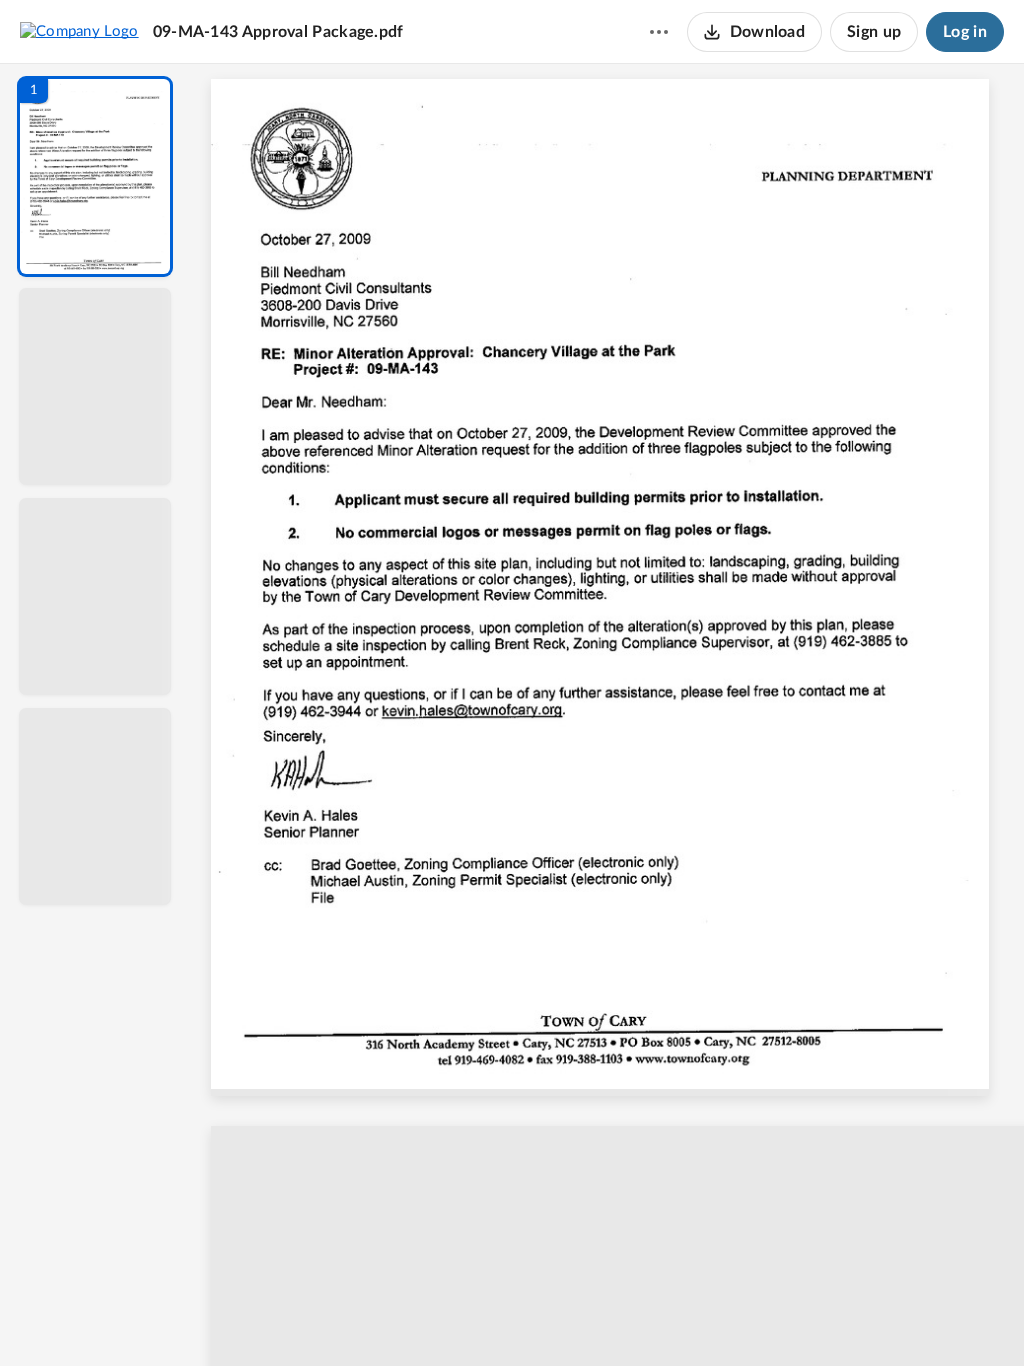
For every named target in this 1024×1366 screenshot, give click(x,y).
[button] (95, 176)
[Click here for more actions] (659, 32)
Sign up (874, 32)
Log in (965, 32)
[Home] (79, 31)
